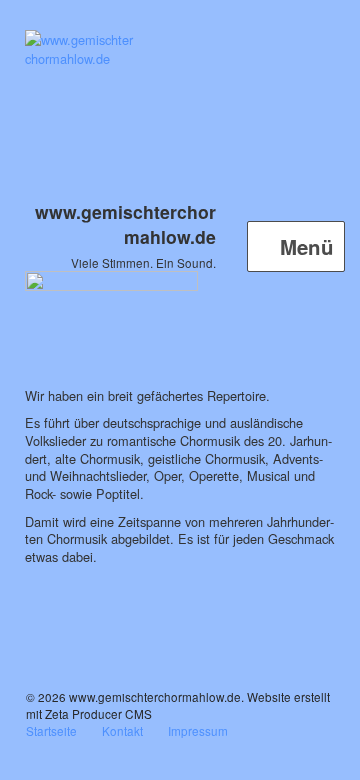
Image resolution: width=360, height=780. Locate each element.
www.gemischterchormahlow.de (125, 224)
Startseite (51, 730)
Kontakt (122, 730)
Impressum (198, 730)
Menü (304, 246)
